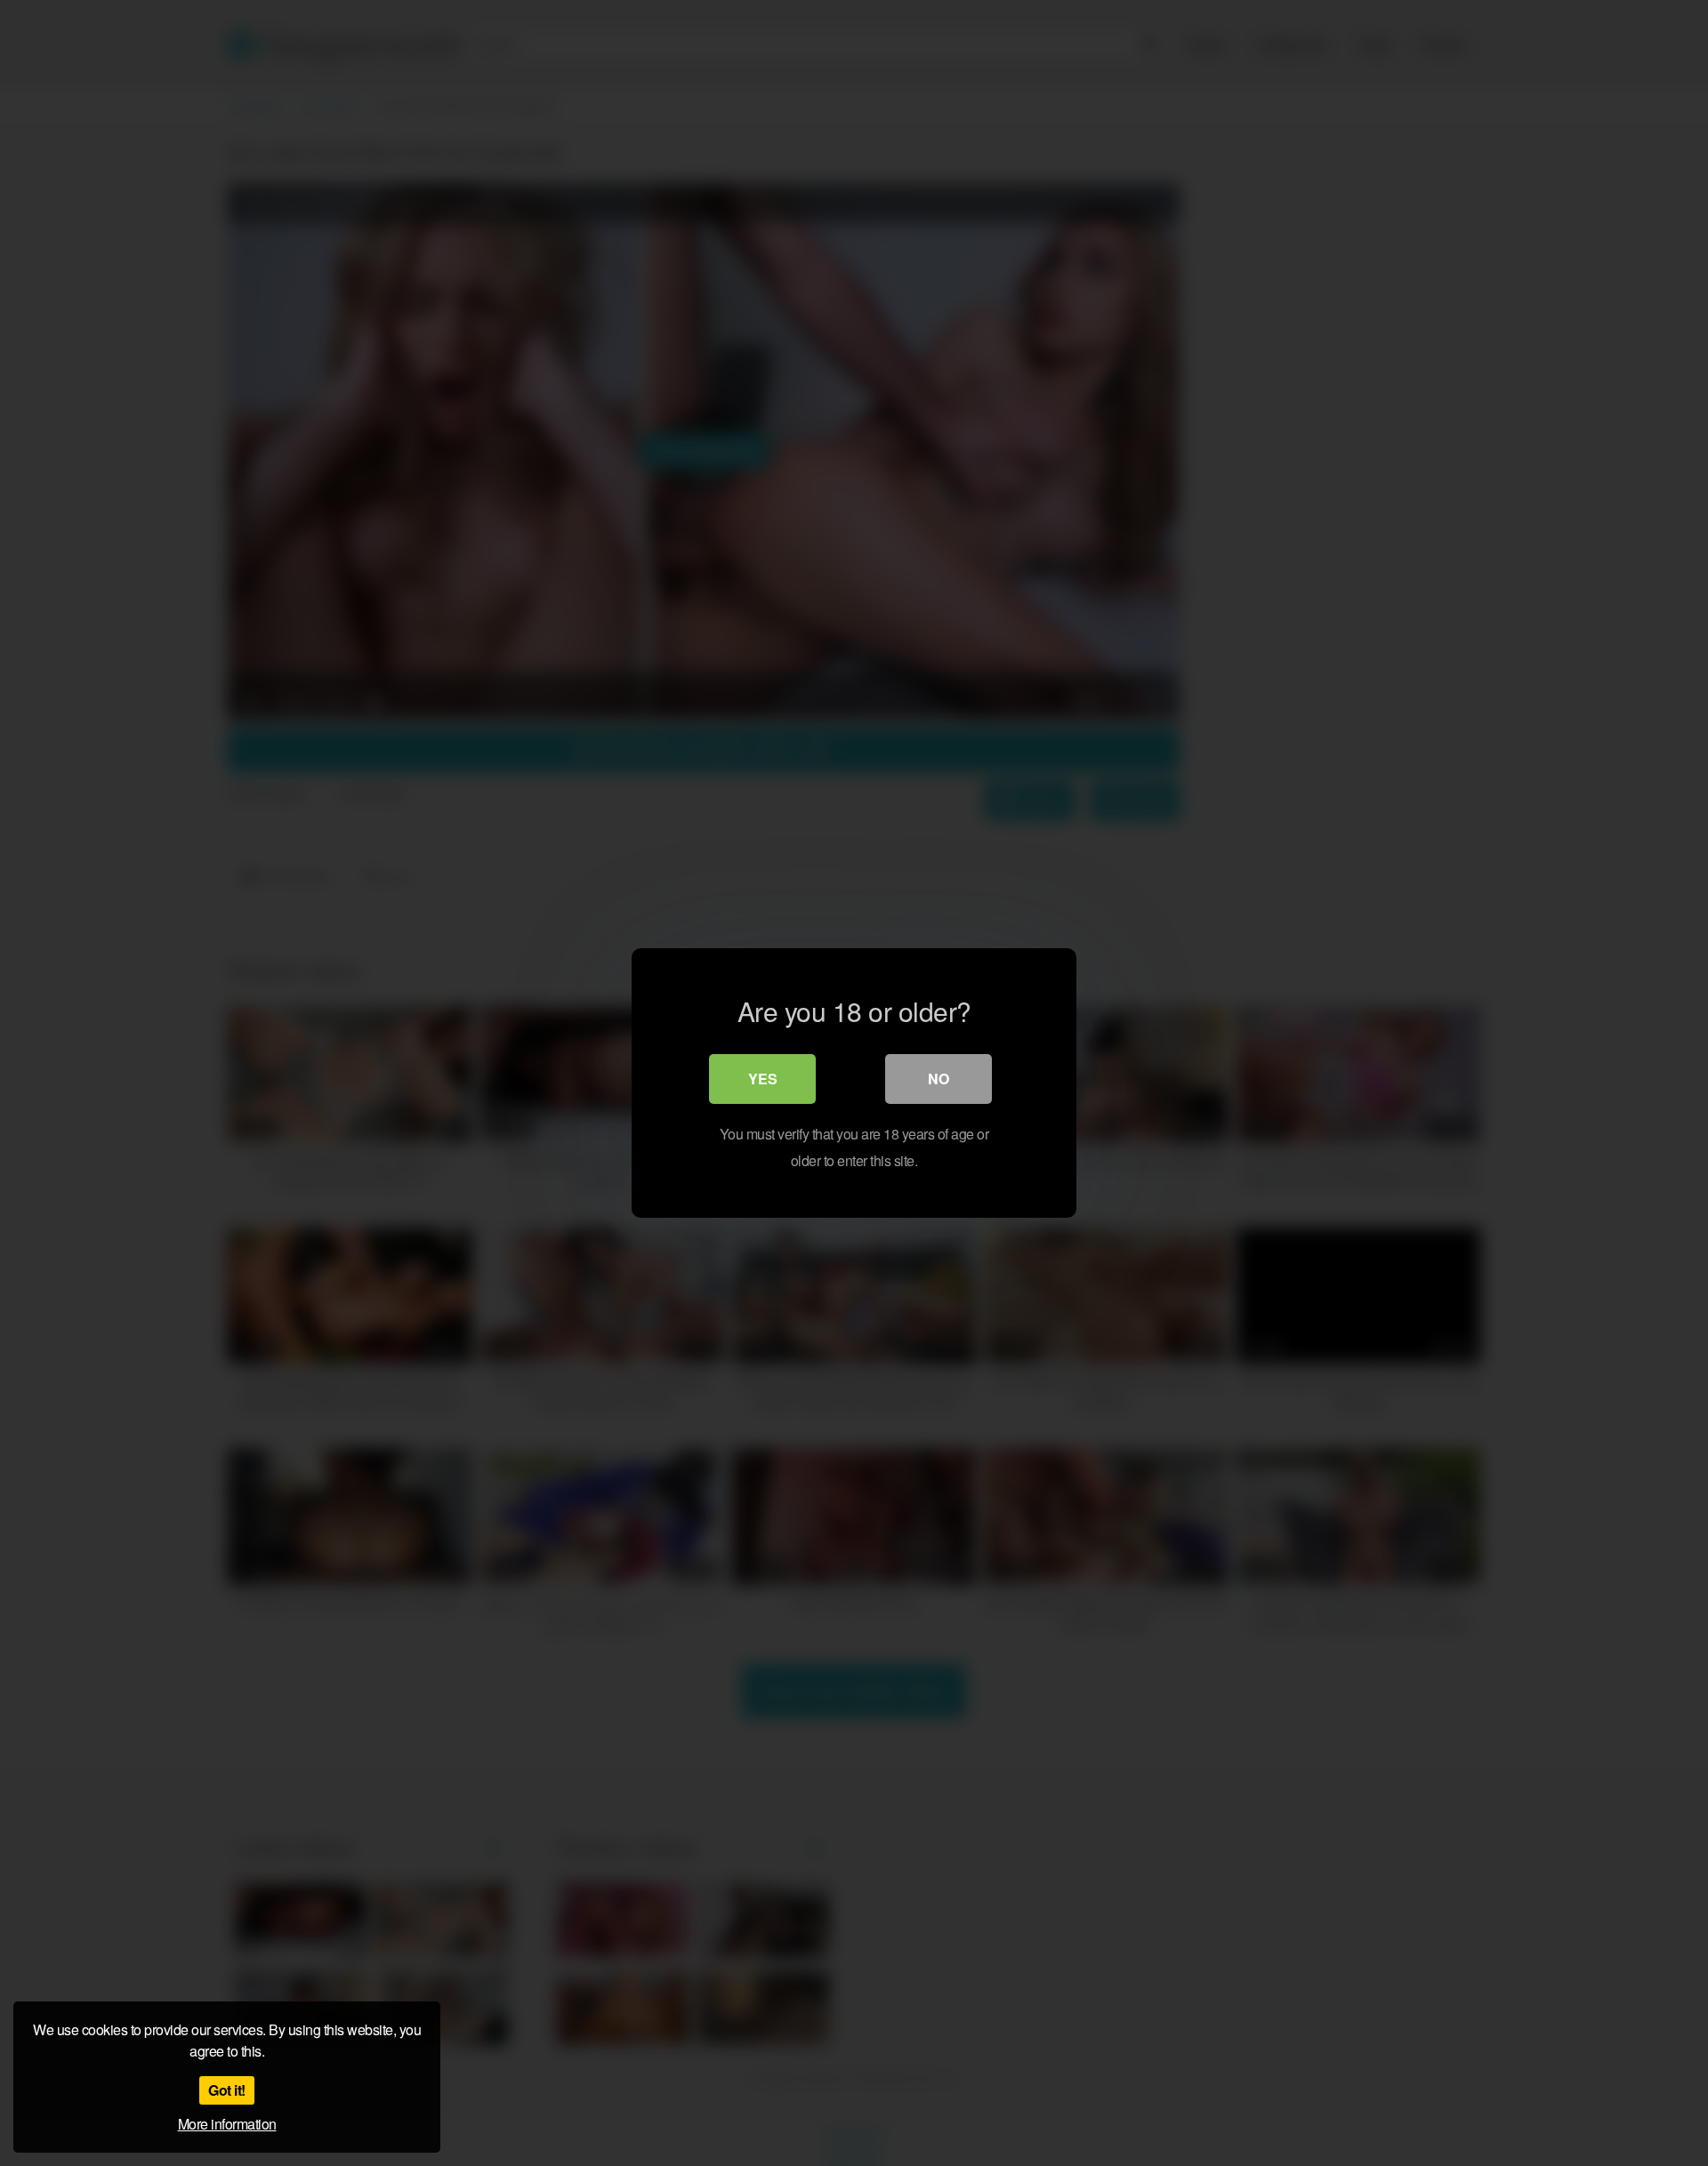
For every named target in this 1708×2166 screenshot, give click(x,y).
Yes (763, 1079)
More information (227, 2124)
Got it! (227, 2090)
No (939, 1079)
